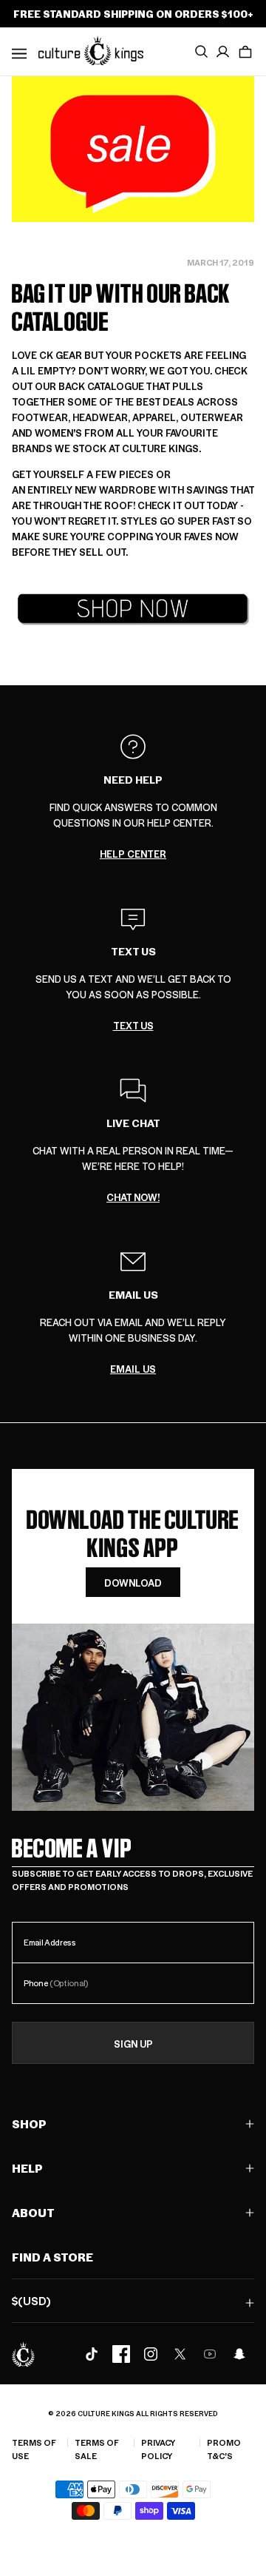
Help (27, 2168)
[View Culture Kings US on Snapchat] (239, 2354)
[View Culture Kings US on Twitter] (180, 2354)
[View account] (223, 52)
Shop (29, 2123)
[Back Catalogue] (133, 609)
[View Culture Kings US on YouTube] (210, 2354)
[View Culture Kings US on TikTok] (92, 2354)
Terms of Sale (97, 2449)
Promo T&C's (224, 2449)
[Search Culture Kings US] (201, 52)
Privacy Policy (158, 2449)
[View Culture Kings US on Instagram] (151, 2354)
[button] (245, 52)
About (33, 2212)
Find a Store (52, 2257)
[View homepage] (91, 50)
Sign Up (133, 2044)
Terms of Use (34, 2449)
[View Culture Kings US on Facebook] (121, 2354)
